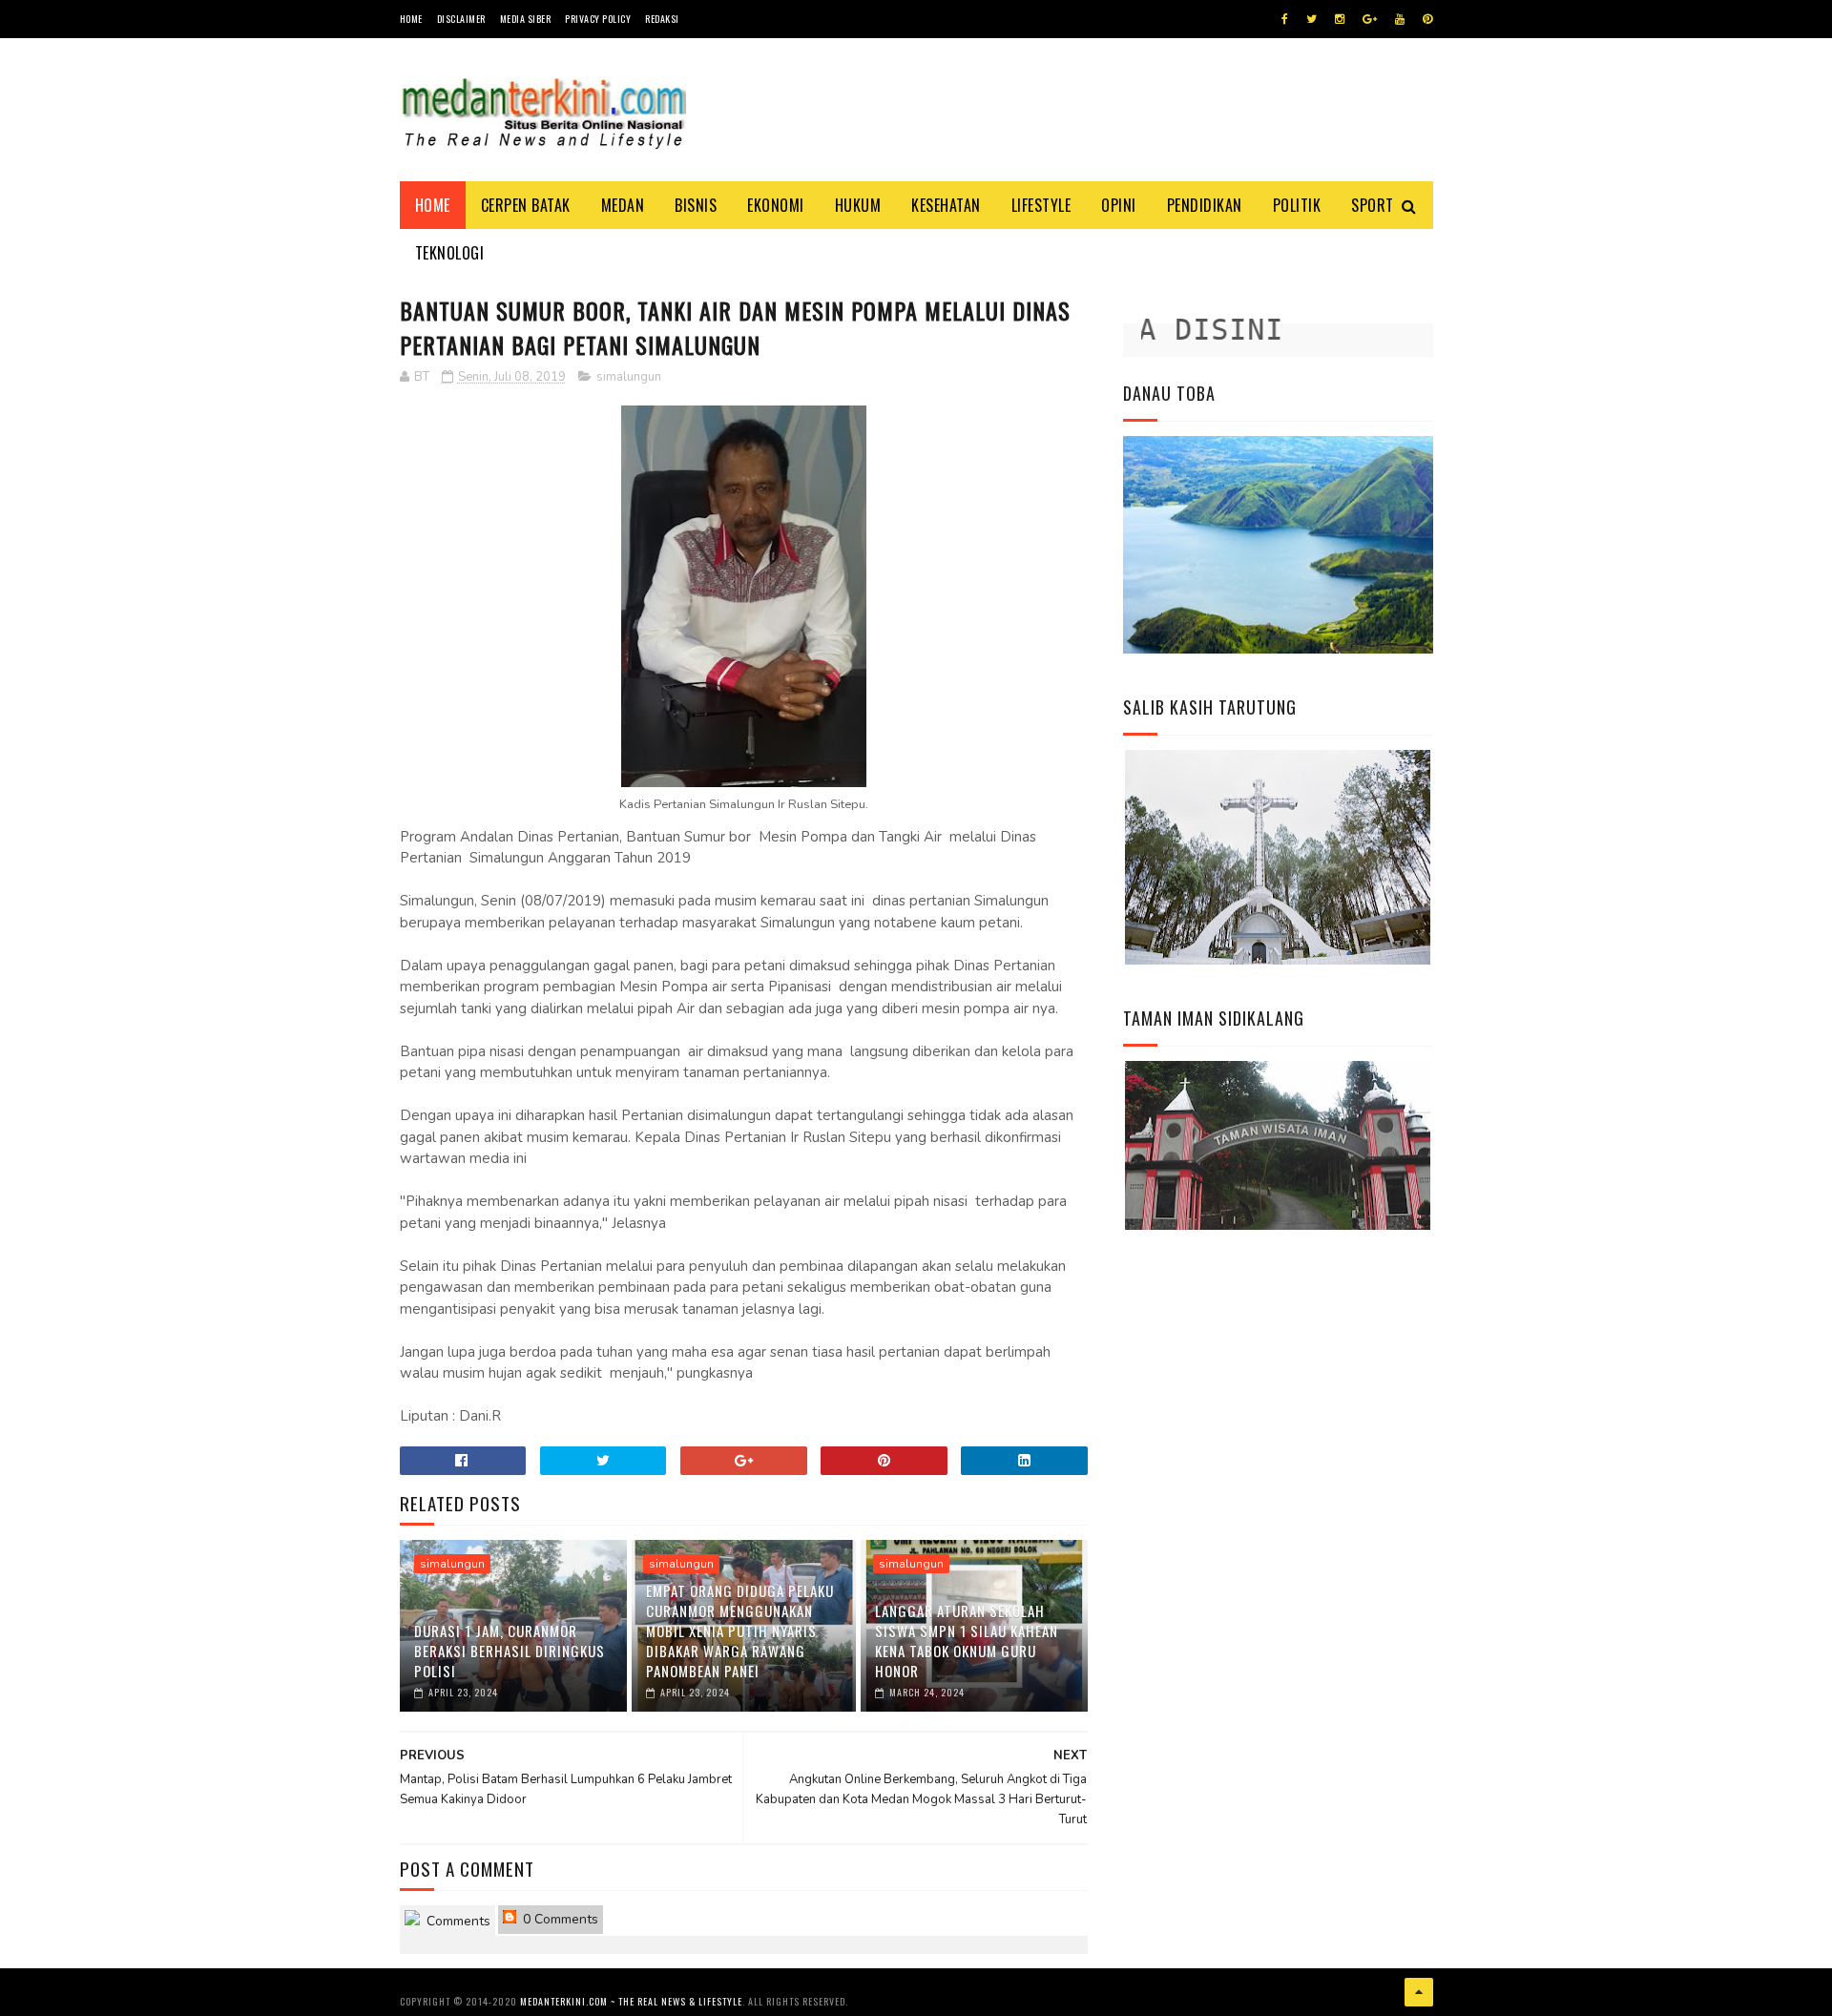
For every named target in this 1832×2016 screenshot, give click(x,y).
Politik (1297, 205)
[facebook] (1285, 19)
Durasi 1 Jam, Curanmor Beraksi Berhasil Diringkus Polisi (510, 1651)
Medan (623, 205)
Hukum (858, 205)
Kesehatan (946, 205)
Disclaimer (461, 19)
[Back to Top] (1419, 1992)
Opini (1119, 205)
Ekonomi (776, 205)
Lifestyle (1041, 205)
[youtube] (1400, 19)
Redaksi (662, 19)
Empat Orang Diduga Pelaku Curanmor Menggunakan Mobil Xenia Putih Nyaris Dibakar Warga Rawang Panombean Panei (740, 1631)
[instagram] (1340, 19)
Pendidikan (1205, 205)
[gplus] (1370, 19)
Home (411, 19)
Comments (457, 1921)
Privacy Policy (598, 19)
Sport (1373, 205)
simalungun (629, 377)
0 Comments (559, 1919)
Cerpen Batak (526, 205)
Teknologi (450, 253)
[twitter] (1312, 19)
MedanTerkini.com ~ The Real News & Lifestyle (631, 2001)
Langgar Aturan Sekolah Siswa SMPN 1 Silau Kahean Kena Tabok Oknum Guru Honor (967, 1641)
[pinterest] (1427, 19)
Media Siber (526, 19)
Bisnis (696, 205)
